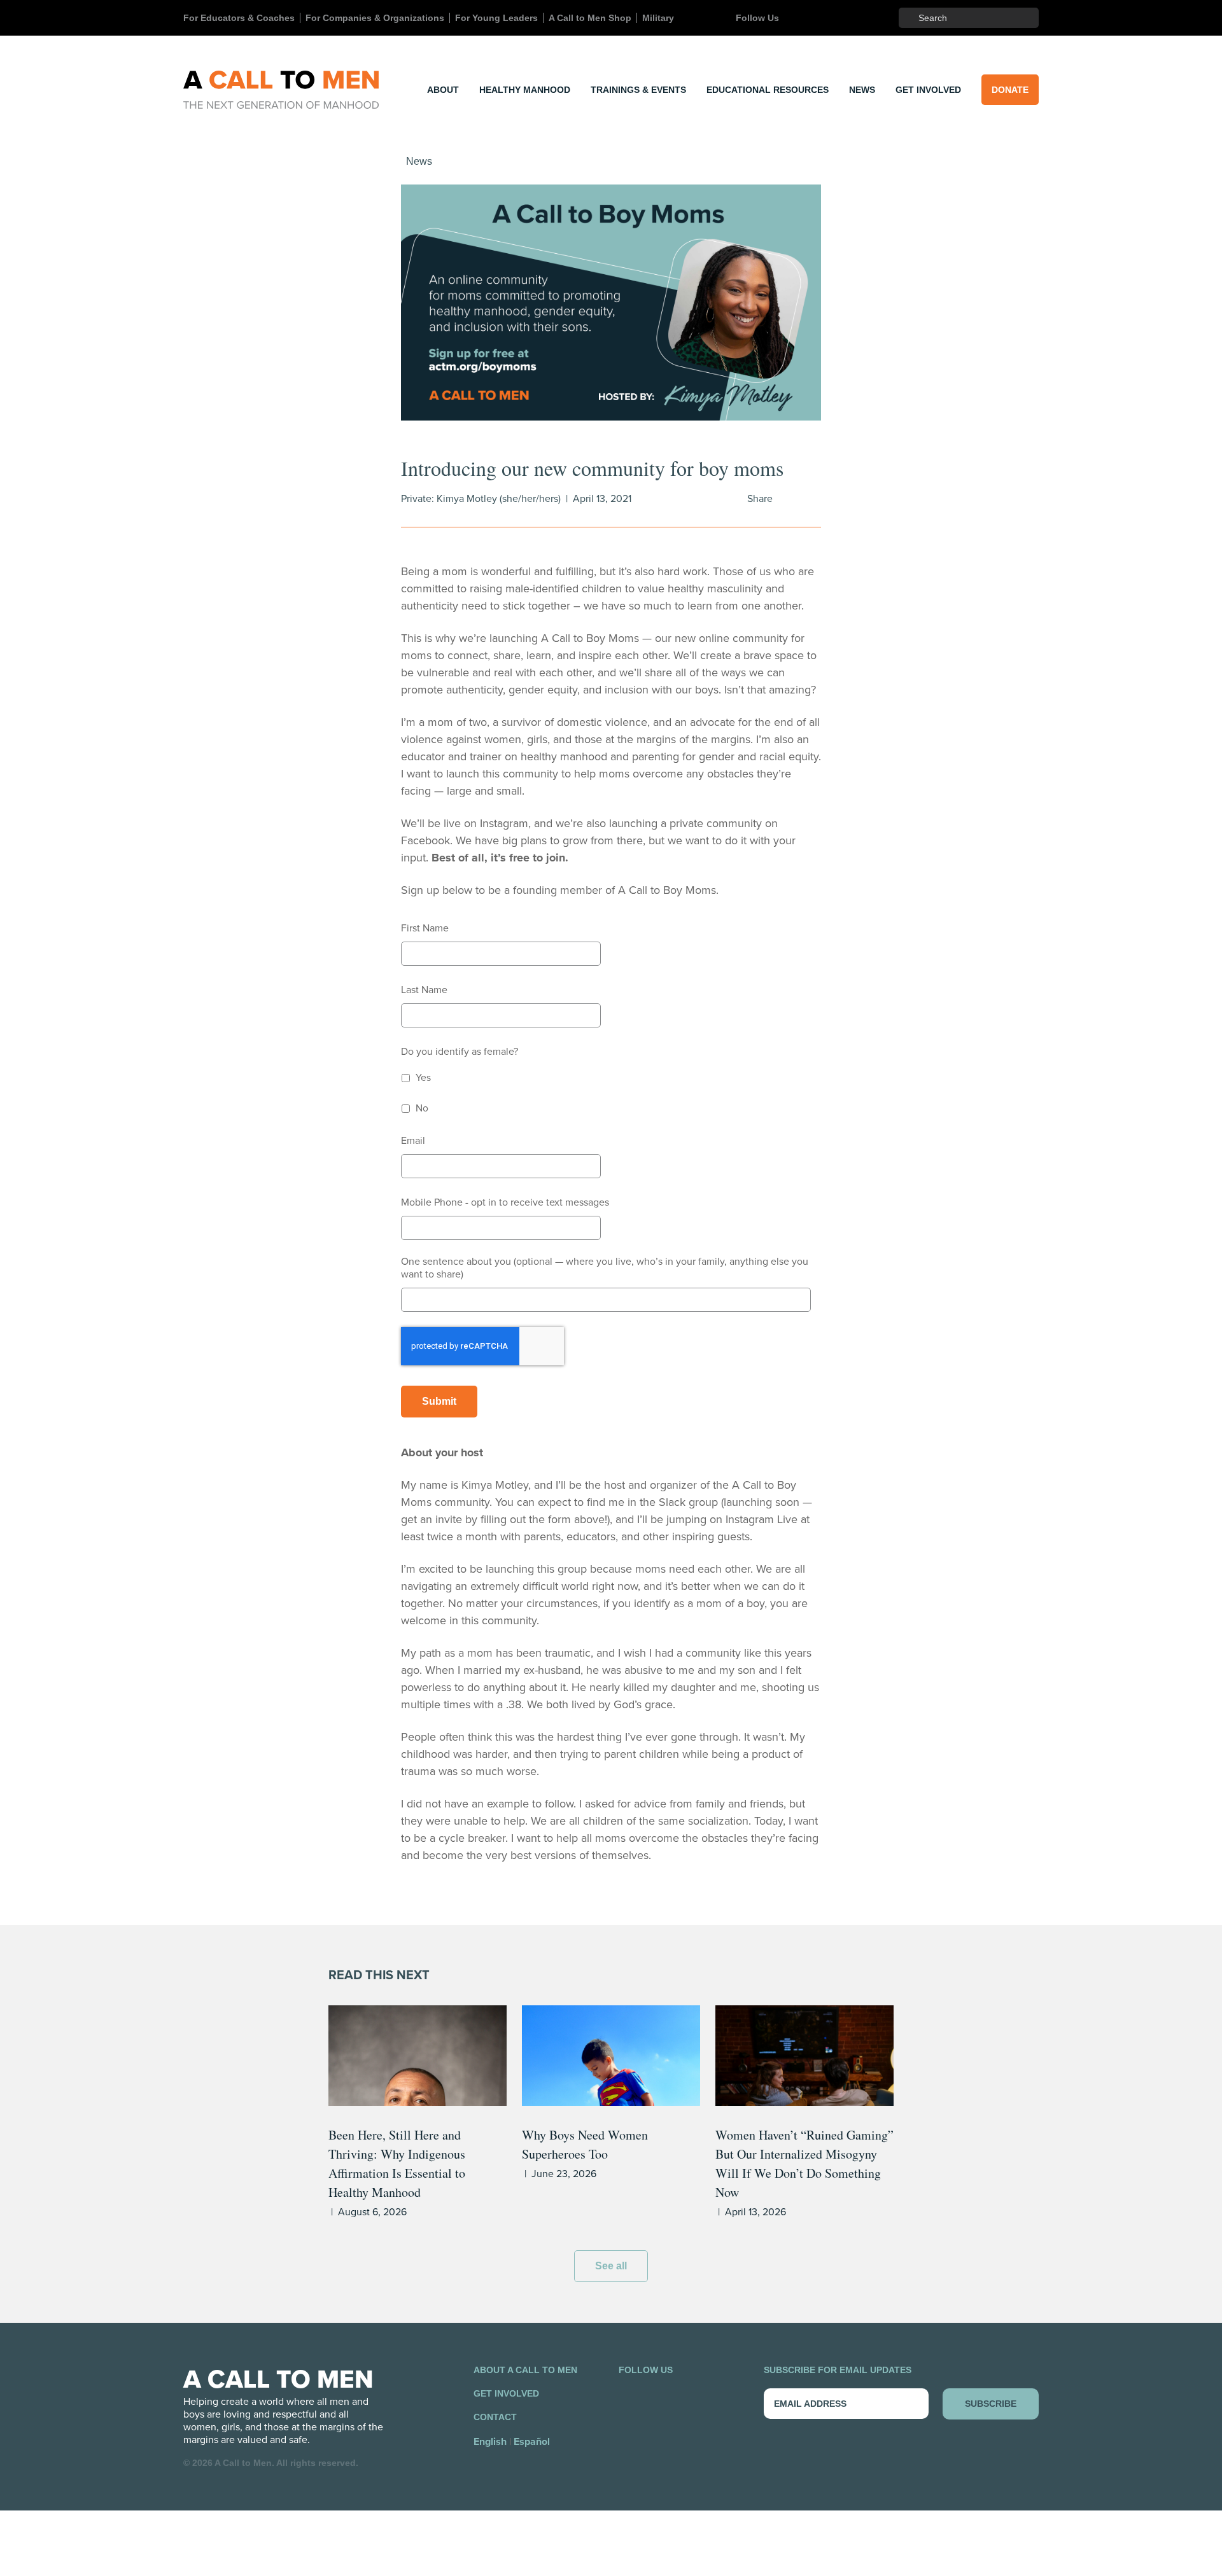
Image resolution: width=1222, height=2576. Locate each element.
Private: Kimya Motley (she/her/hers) (481, 499)
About (443, 90)
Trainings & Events (638, 90)
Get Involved (928, 90)
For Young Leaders (496, 18)
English (490, 2442)
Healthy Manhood (525, 90)
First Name (425, 928)
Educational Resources (768, 90)
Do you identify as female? (460, 1052)
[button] (611, 303)
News (862, 90)
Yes (423, 1078)
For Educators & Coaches (239, 18)
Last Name (424, 990)
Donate (1010, 90)
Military (658, 18)
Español (532, 2442)
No (422, 1108)
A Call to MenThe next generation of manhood (281, 90)
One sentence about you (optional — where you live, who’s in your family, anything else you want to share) (605, 1268)
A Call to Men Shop (590, 18)
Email (413, 1141)
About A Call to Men (525, 2370)
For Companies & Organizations (375, 18)
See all (611, 2266)
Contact (495, 2417)
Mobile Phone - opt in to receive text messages (505, 1202)
